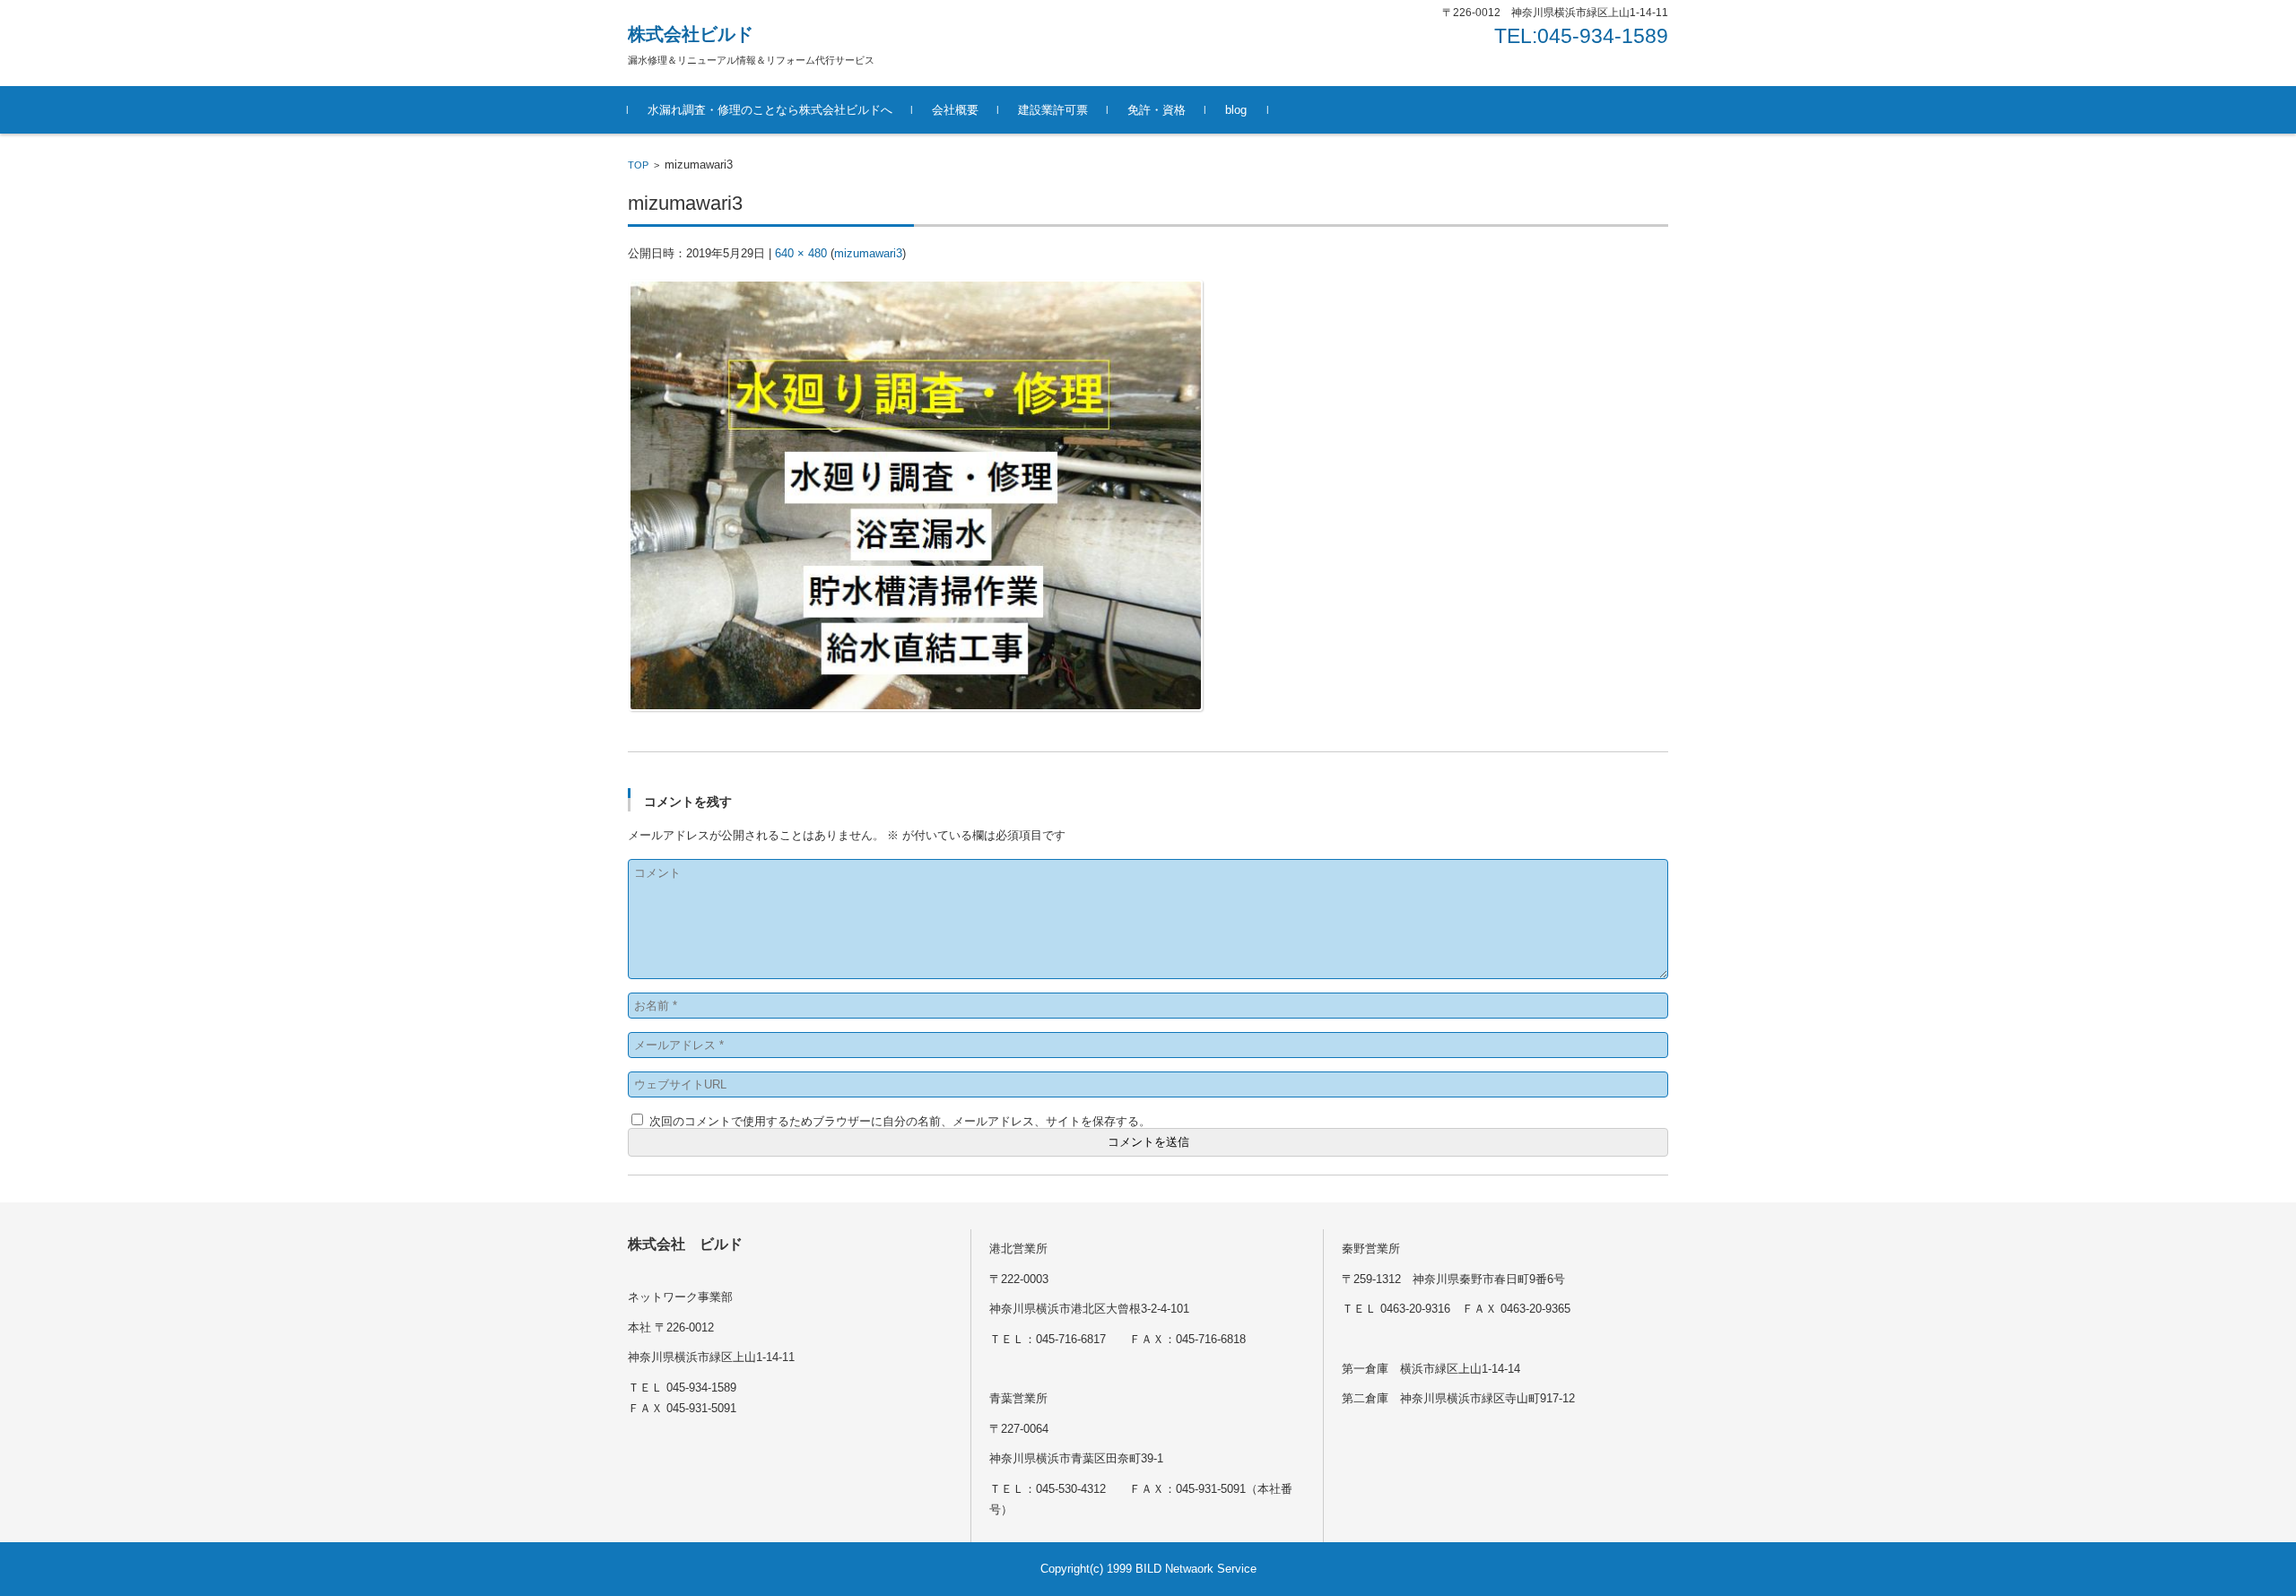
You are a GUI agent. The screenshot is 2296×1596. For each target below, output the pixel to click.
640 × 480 (801, 253)
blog (1236, 110)
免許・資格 (1157, 110)
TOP (638, 165)
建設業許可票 (1053, 110)
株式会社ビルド (691, 34)
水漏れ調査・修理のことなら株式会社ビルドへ (770, 110)
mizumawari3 (868, 253)
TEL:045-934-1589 (1581, 36)
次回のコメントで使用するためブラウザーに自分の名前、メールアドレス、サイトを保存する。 (900, 1121)
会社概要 (955, 110)
